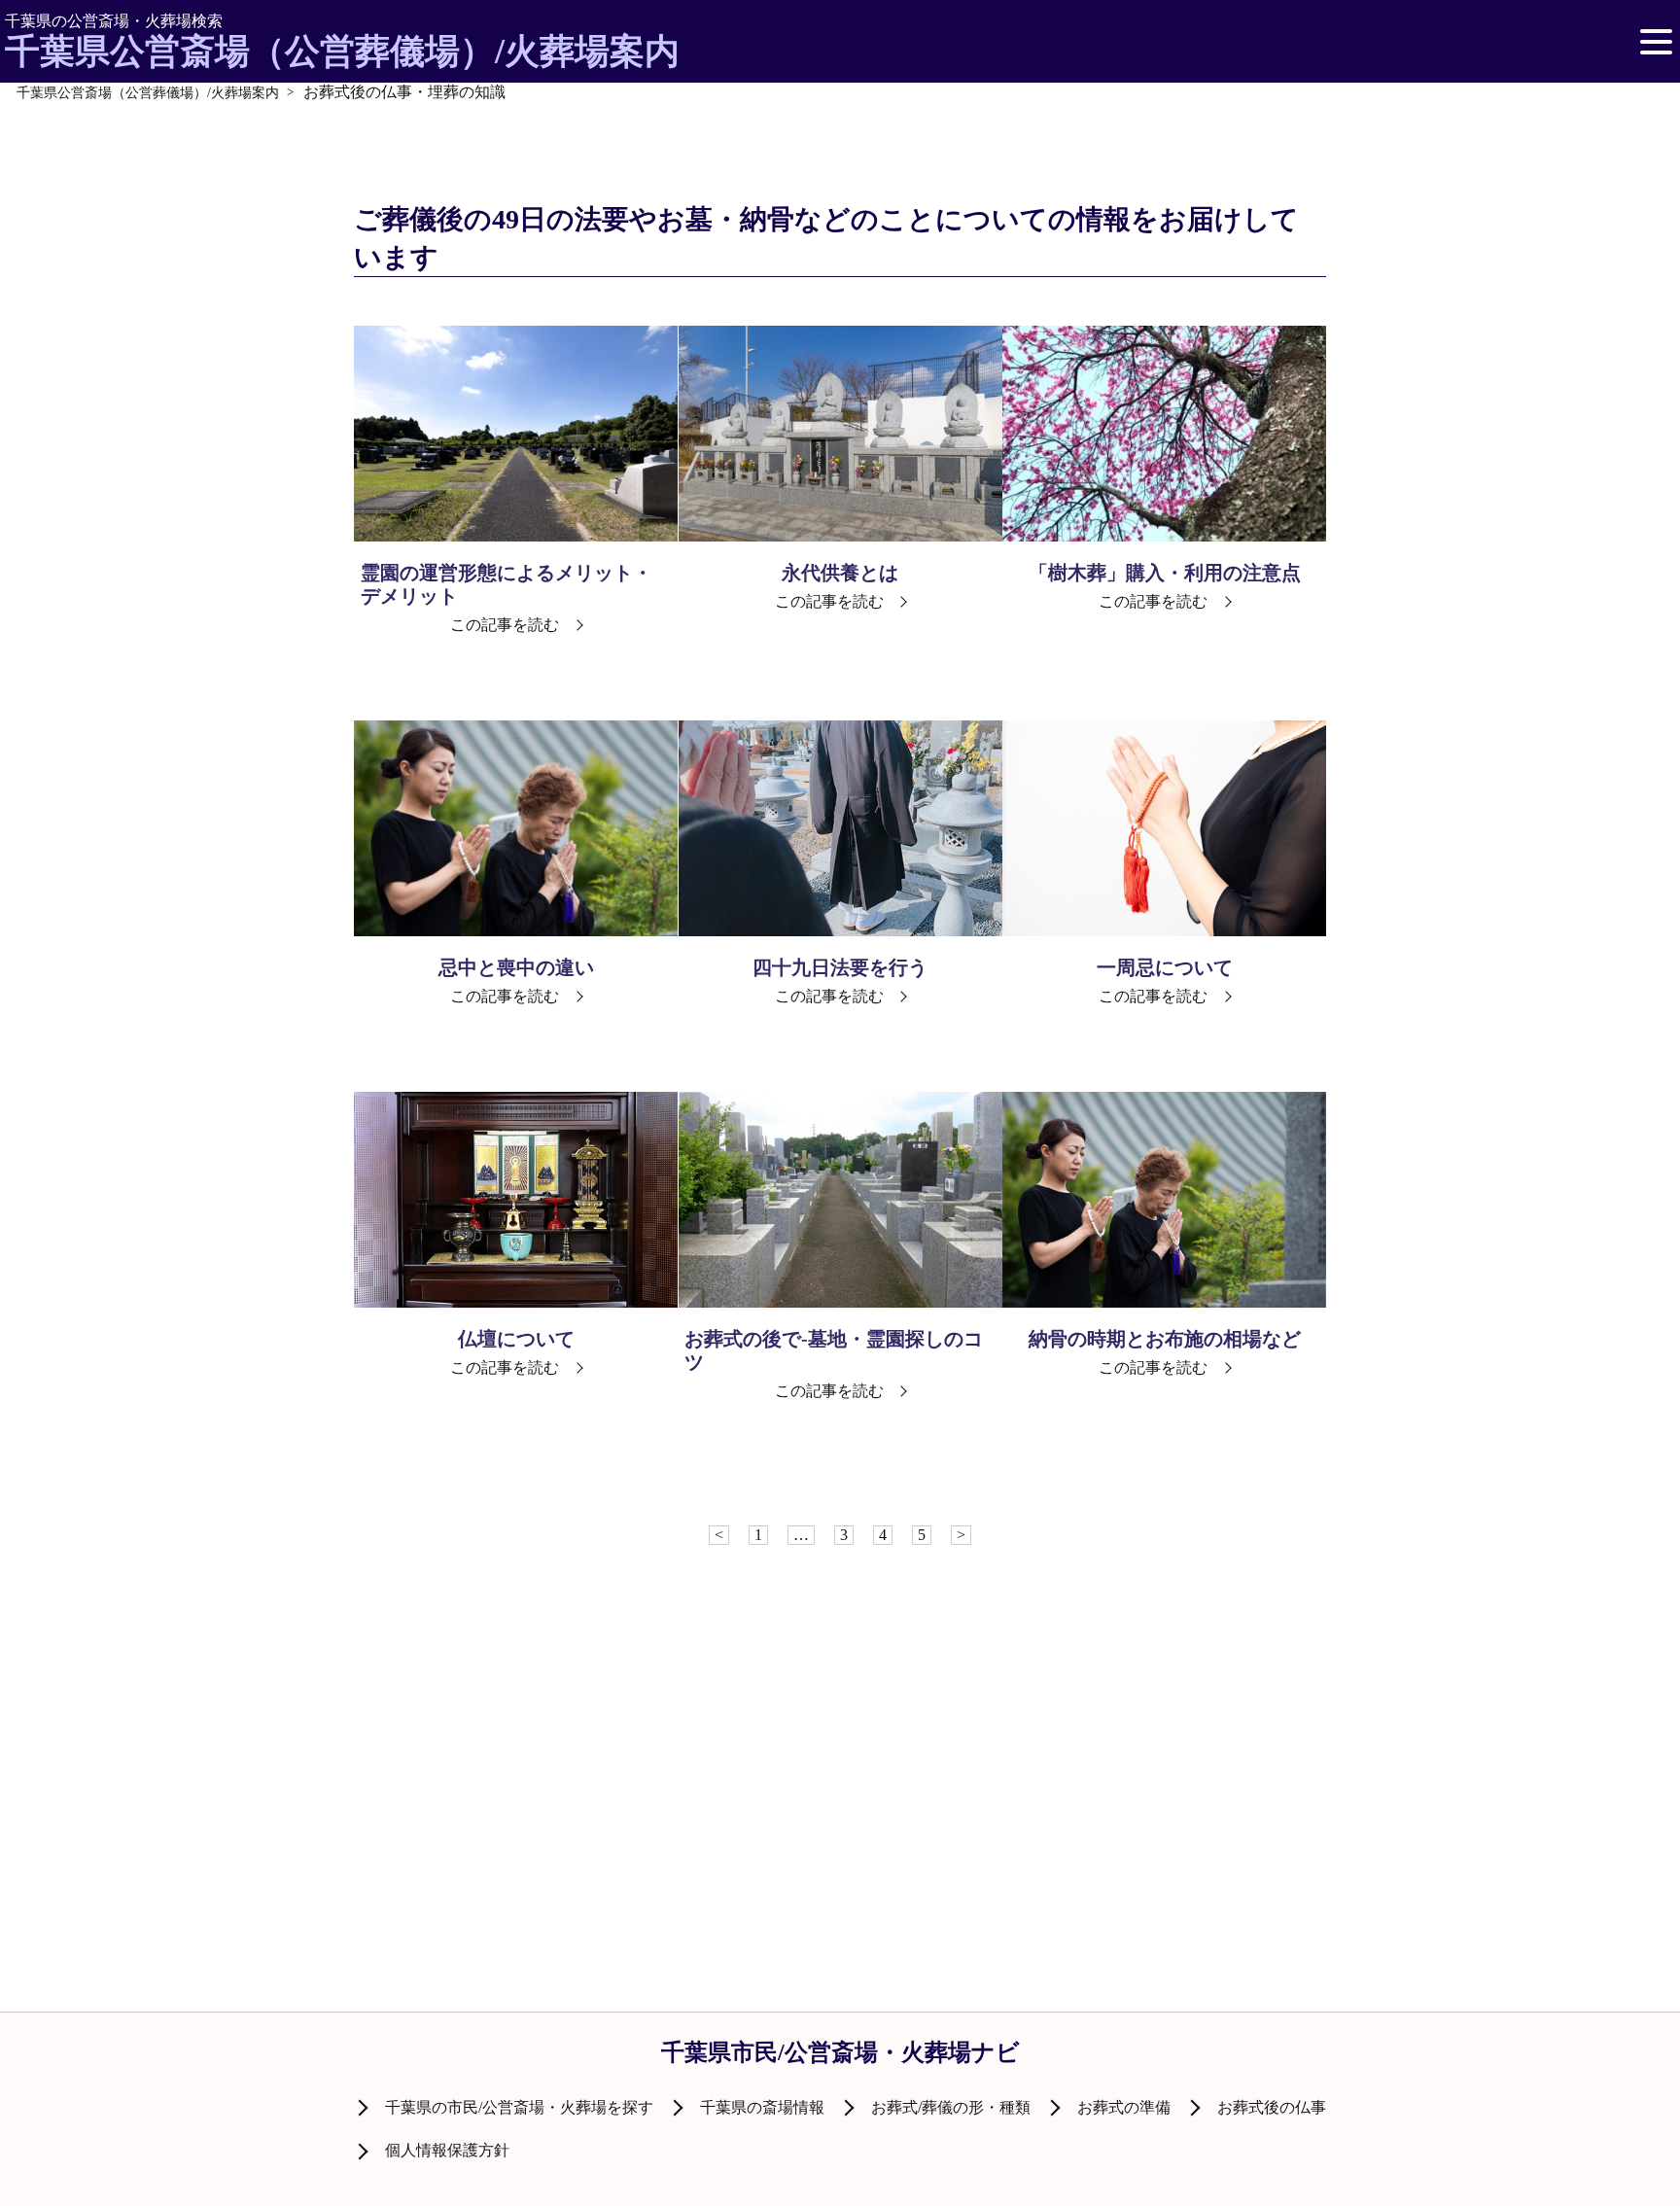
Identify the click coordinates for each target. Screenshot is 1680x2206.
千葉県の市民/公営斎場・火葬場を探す (519, 2107)
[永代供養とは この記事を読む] (840, 434)
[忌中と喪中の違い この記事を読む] (516, 828)
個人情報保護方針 (447, 2150)
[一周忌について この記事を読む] (1164, 828)
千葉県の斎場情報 (762, 2107)
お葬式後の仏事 (1272, 2107)
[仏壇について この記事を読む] (516, 1200)
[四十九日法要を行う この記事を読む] (840, 828)
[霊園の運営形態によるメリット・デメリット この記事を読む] (516, 434)
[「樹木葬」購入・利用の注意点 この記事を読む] (1164, 434)
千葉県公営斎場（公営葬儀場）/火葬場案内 (342, 42)
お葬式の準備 (1124, 2107)
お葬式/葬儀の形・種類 (951, 2107)
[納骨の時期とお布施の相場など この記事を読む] (1164, 1200)
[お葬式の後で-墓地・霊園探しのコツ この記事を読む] (840, 1200)
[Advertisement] (840, 1681)
